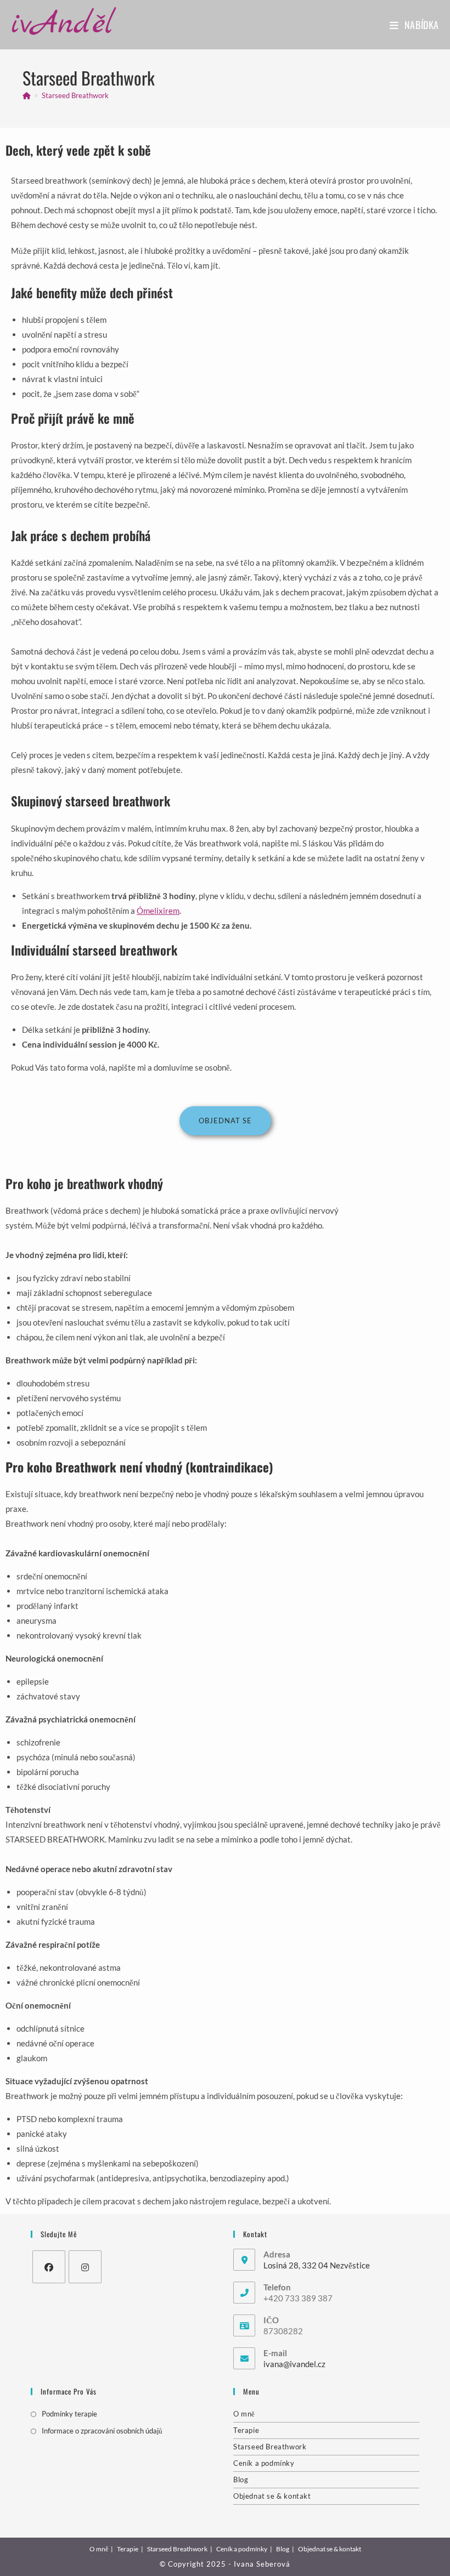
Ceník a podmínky (264, 2463)
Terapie (246, 2430)
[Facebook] (49, 2267)
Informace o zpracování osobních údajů (102, 2431)
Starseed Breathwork (75, 95)
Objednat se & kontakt (272, 2496)
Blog (241, 2480)
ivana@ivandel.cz (294, 2364)
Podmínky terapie (69, 2414)
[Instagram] (85, 2267)
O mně (244, 2414)
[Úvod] (27, 95)
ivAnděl (63, 24)
